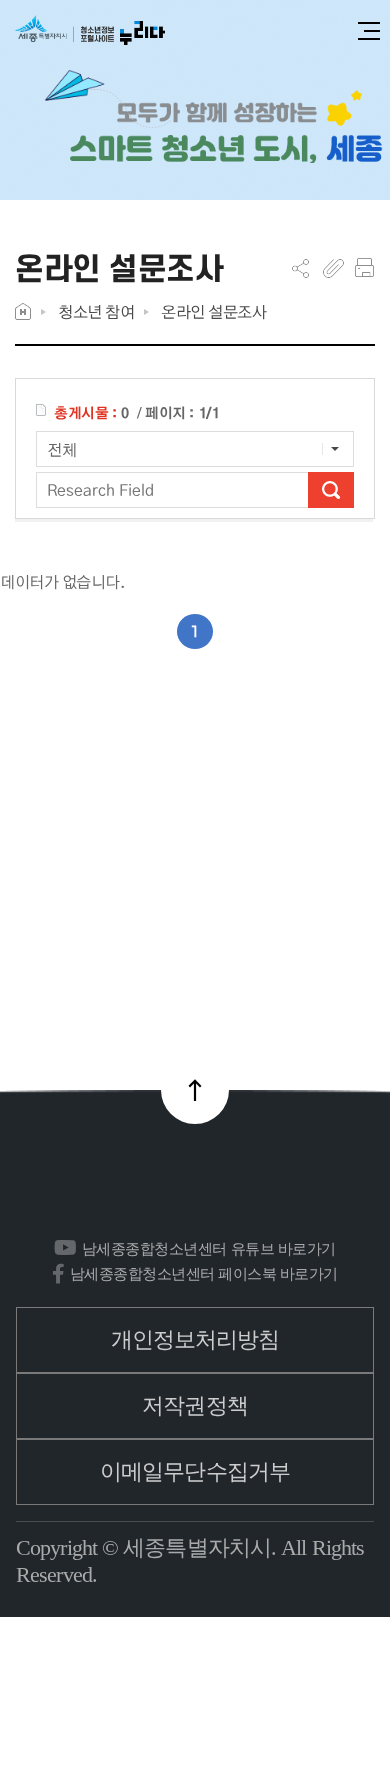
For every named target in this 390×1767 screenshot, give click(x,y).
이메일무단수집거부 (195, 1471)
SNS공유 (300, 268)
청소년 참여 (96, 311)
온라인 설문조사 (213, 311)
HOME (23, 311)
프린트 (364, 268)
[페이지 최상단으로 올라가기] (195, 1090)
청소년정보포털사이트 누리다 (90, 31)
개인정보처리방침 (195, 1339)
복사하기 (333, 268)
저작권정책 (195, 1405)
